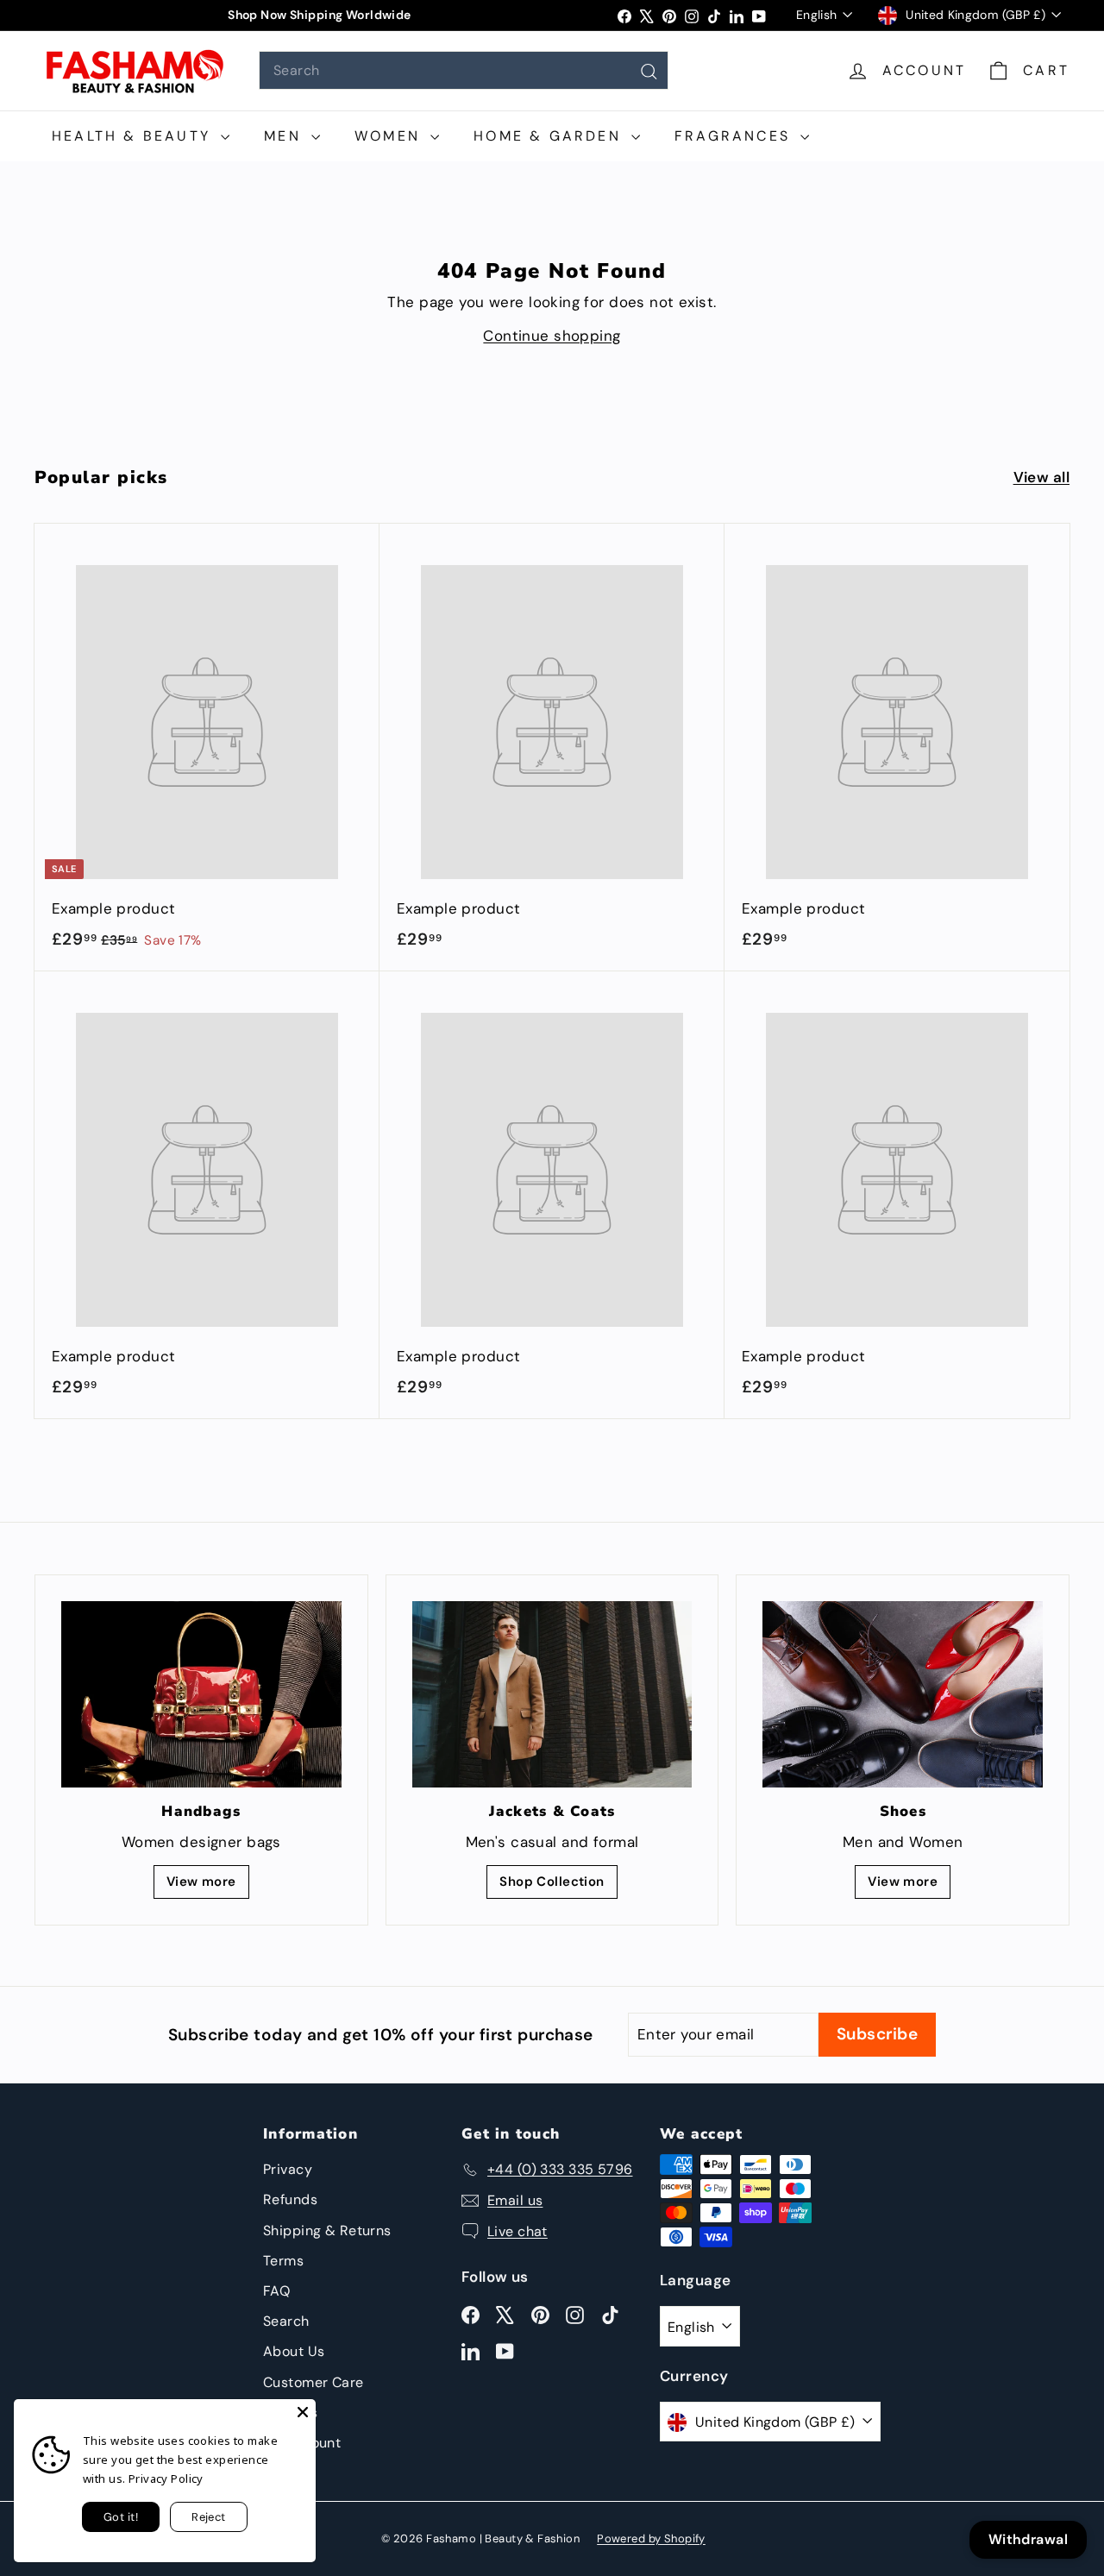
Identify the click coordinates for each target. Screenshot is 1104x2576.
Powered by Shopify (651, 2538)
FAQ (276, 2291)
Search (286, 2321)
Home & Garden (550, 136)
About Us (294, 2351)
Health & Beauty (134, 136)
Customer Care (314, 2382)
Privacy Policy (166, 2479)
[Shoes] (903, 1694)
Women (390, 136)
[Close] (303, 2412)
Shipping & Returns (327, 2230)
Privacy (288, 2169)
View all (1041, 477)
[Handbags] (201, 1694)
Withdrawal (1028, 2539)
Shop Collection (552, 1882)
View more (201, 1882)
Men (285, 136)
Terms (283, 2261)
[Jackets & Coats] (552, 1694)
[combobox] (464, 70)
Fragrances (735, 136)
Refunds (290, 2199)
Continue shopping (552, 336)
